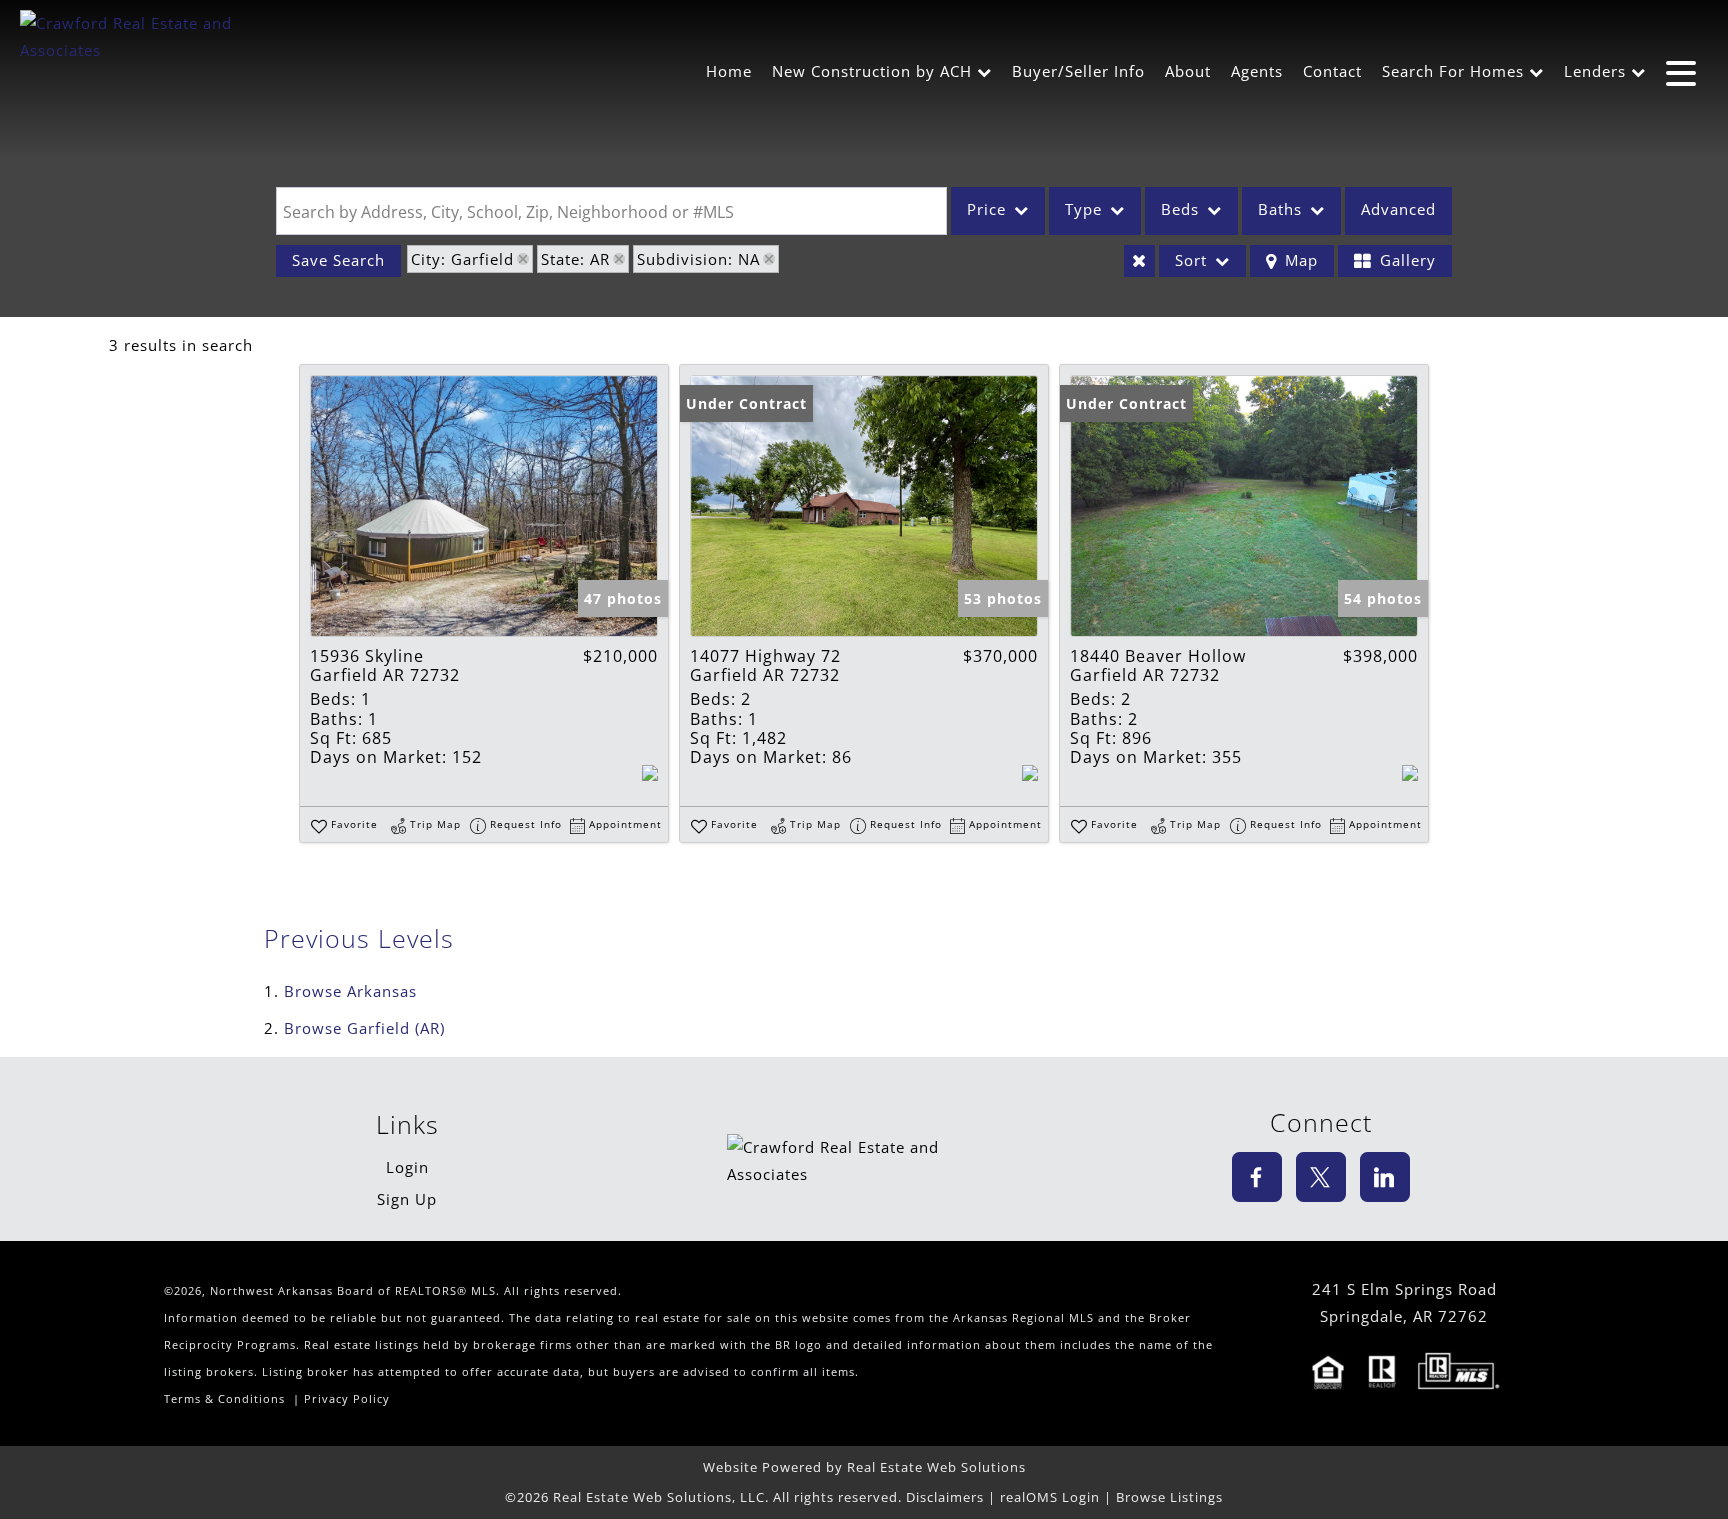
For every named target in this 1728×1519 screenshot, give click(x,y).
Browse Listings (1169, 1497)
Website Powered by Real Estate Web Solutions (864, 1467)
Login (407, 1167)
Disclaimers (945, 1497)
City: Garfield (462, 259)
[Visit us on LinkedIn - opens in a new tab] (1385, 1177)
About (1188, 71)
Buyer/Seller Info (1078, 71)
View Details (484, 506)
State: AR (575, 259)
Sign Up (407, 1199)
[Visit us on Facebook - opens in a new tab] (1257, 1177)
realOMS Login (1050, 1497)
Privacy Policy (347, 1399)
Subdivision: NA (698, 259)
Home (729, 71)
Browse (350, 991)
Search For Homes (1453, 71)
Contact (1332, 71)
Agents (1257, 71)
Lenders (1595, 71)
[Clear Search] (1139, 261)
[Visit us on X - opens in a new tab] (1321, 1177)
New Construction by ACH (872, 71)
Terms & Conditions (224, 1399)
